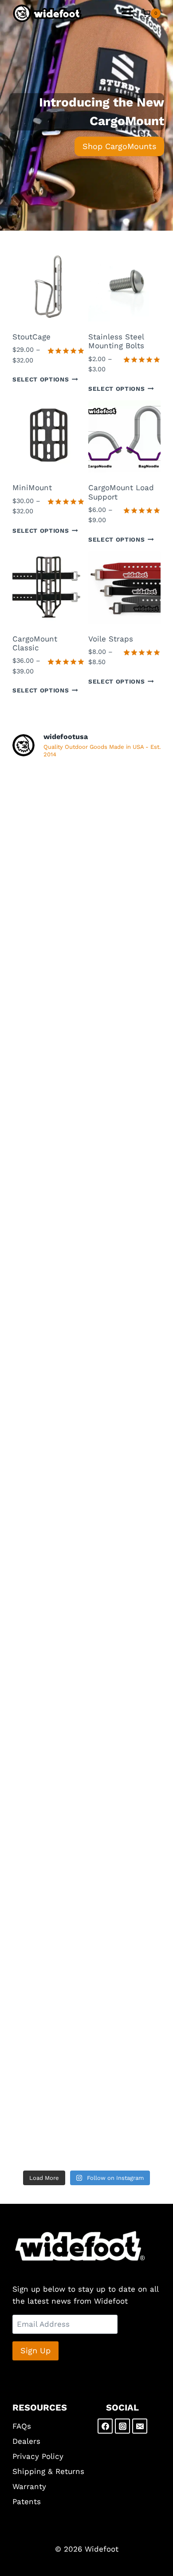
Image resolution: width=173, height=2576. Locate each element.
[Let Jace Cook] (86, 2034)
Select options (41, 379)
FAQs (22, 2426)
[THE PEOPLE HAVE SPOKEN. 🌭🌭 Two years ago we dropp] (86, 898)
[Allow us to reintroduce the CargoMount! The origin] (86, 1947)
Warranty (29, 2486)
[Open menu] (127, 13)
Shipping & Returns (48, 2471)
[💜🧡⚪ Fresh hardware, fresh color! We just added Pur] (86, 1422)
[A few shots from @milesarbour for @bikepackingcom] (86, 810)
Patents (27, 2501)
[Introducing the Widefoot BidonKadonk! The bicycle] (86, 1510)
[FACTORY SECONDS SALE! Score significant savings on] (86, 1248)
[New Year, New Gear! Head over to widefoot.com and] (86, 985)
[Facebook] (105, 2426)
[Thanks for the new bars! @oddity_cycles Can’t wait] (86, 1772)
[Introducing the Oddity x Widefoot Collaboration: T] (86, 1335)
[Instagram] (122, 2426)
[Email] (140, 2426)
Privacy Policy (38, 2456)
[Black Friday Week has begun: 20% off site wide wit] (86, 1073)
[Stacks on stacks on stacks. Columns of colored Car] (86, 1859)
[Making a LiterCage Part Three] (86, 2122)
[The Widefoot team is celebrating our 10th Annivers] (86, 1597)
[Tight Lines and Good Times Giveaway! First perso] (86, 1160)
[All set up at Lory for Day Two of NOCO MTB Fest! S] (86, 1685)
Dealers (26, 2441)
